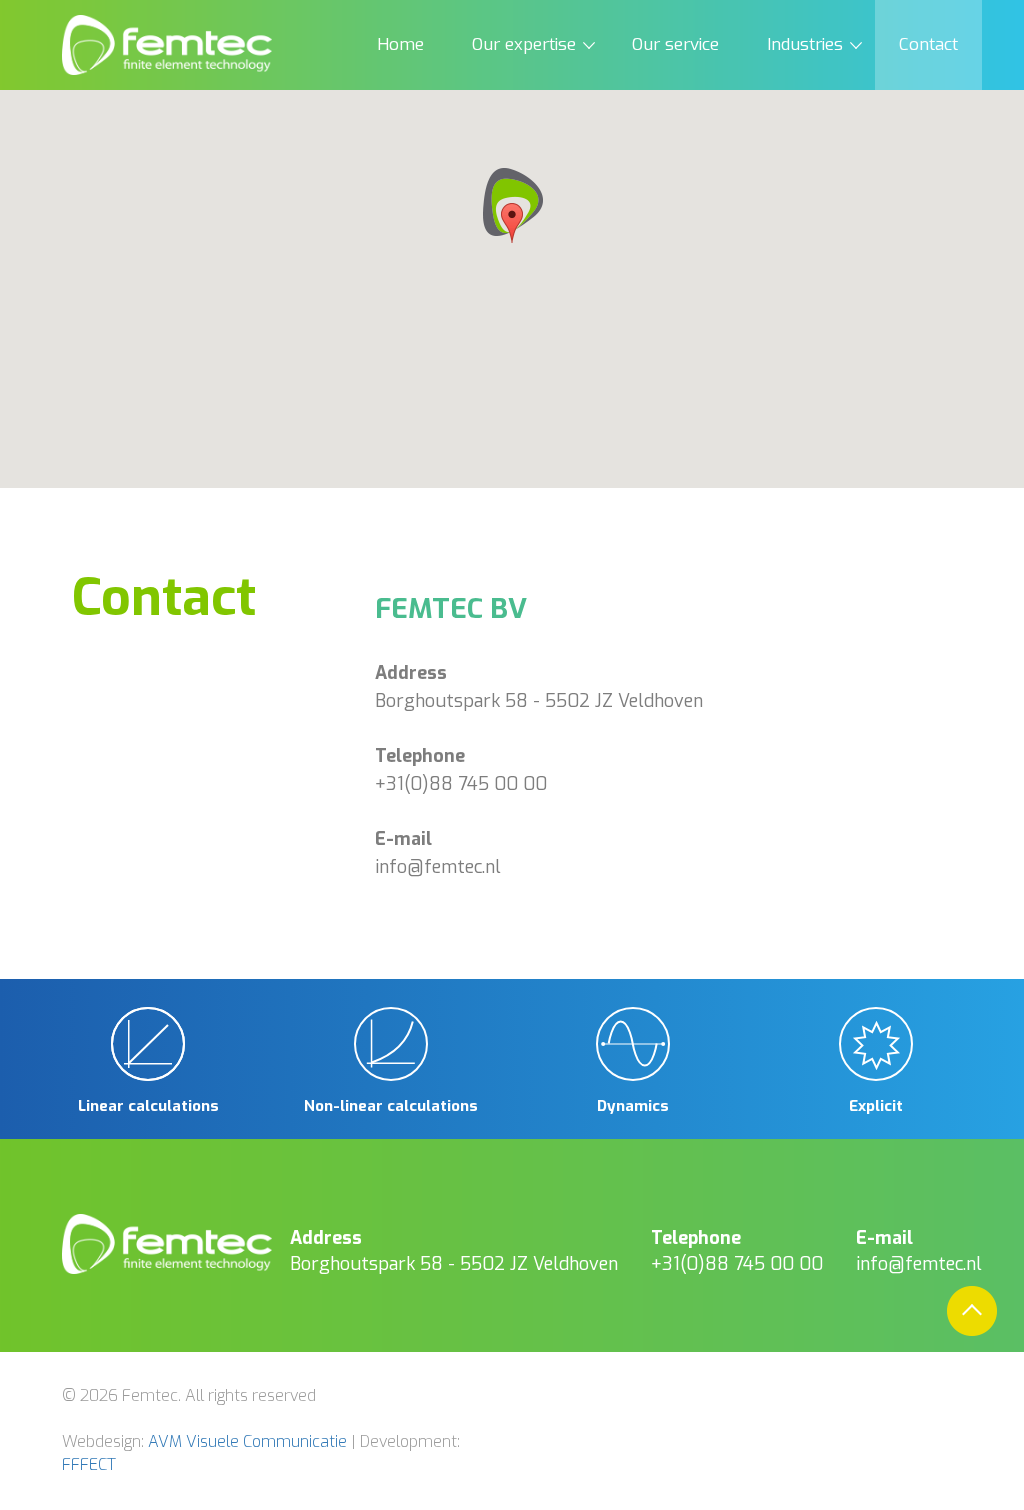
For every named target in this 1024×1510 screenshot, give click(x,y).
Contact (928, 44)
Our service (675, 44)
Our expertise (524, 44)
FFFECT (89, 1464)
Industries (805, 44)
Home (400, 44)
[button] (512, 206)
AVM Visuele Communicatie (247, 1441)
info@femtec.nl (438, 867)
